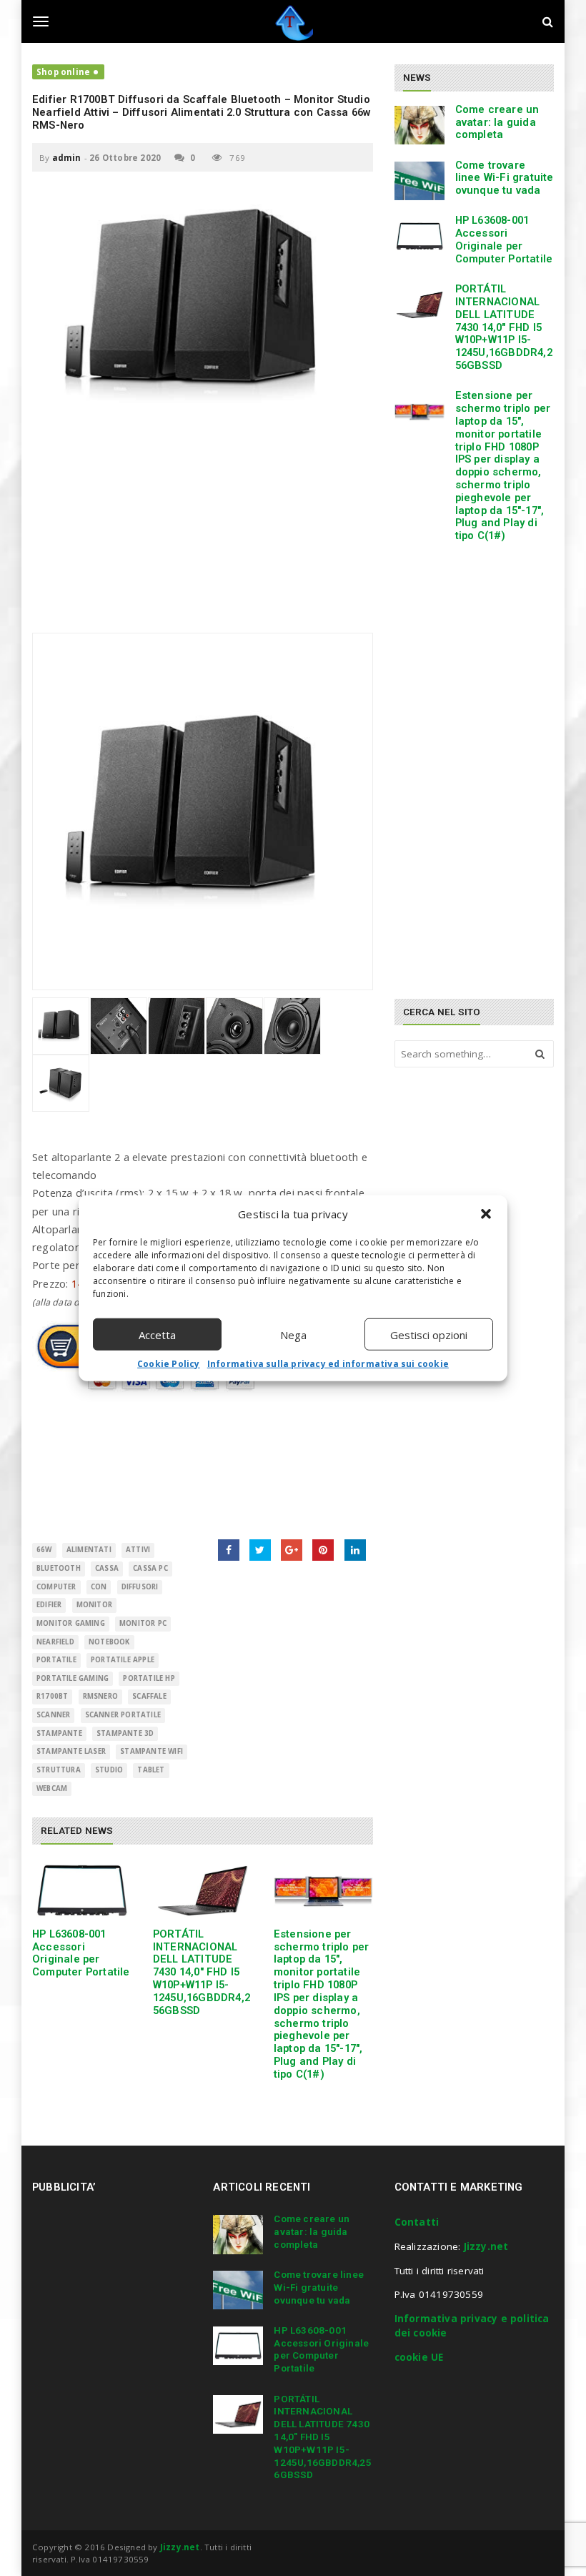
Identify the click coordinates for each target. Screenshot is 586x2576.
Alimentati (89, 1550)
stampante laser (71, 1751)
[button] (486, 1214)
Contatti (417, 2222)
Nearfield (55, 1642)
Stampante (59, 1733)
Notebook (109, 1642)
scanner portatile (123, 1715)
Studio (109, 1770)
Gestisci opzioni (429, 1334)
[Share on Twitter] (260, 1550)
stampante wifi (152, 1751)
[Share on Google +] (292, 1550)
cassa (107, 1568)
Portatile (56, 1660)
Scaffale (149, 1696)
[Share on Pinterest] (323, 1550)
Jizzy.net (486, 2246)
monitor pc (143, 1623)
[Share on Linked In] (355, 1550)
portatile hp (149, 1678)
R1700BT (52, 1696)
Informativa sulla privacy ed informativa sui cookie (328, 1364)
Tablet (151, 1770)
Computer (56, 1587)
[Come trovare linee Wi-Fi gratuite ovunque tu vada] (419, 181)
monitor (94, 1605)
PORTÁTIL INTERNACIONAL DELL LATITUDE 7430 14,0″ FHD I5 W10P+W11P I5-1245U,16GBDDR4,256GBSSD (202, 1972)
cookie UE (419, 2357)
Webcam (52, 1788)
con (99, 1587)
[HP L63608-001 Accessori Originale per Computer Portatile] (82, 1891)
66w (44, 1550)
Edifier (49, 1605)
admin (67, 158)
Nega (293, 1334)
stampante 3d (125, 1733)
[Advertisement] (203, 533)
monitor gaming (71, 1623)
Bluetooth (59, 1568)
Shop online (63, 72)
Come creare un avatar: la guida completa (497, 122)
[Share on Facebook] (229, 1550)
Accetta (157, 1334)
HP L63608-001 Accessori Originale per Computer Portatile (81, 1953)
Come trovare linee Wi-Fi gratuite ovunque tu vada (505, 178)
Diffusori (140, 1587)
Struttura (59, 1770)
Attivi (138, 1550)
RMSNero (100, 1696)
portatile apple (123, 1660)
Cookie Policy (169, 1364)
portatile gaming (73, 1678)
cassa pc (150, 1568)
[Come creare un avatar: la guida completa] (419, 125)
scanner (53, 1715)
